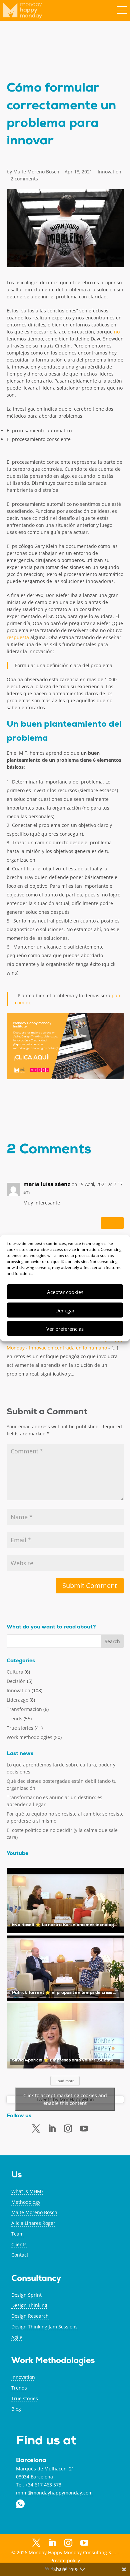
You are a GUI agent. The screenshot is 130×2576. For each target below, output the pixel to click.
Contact (20, 2255)
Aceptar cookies (65, 1292)
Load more (65, 2081)
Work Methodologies (53, 2361)
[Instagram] (68, 2543)
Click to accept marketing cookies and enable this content (65, 2099)
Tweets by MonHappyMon (65, 2099)
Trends (14, 1719)
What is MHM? (27, 2191)
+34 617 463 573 (43, 2485)
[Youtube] (84, 2129)
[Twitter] (36, 2129)
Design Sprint (26, 2295)
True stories (20, 1728)
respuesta (18, 637)
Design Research (30, 2316)
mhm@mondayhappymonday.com (54, 2493)
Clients (19, 2244)
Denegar (65, 1310)
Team (17, 2234)
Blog (16, 2409)
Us (16, 2176)
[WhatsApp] (100, 2128)
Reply (112, 1223)
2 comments (24, 179)
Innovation (109, 172)
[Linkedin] (52, 2129)
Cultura (15, 1672)
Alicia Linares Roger (33, 2223)
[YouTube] (84, 2544)
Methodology (26, 2202)
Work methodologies (29, 1737)
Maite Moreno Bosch (36, 172)
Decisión (16, 1681)
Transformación (24, 1709)
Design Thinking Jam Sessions (44, 2327)
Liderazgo (17, 1700)
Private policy (65, 2560)
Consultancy (36, 2279)
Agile (17, 2337)
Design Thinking (29, 2305)
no (117, 332)
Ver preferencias (65, 1328)
